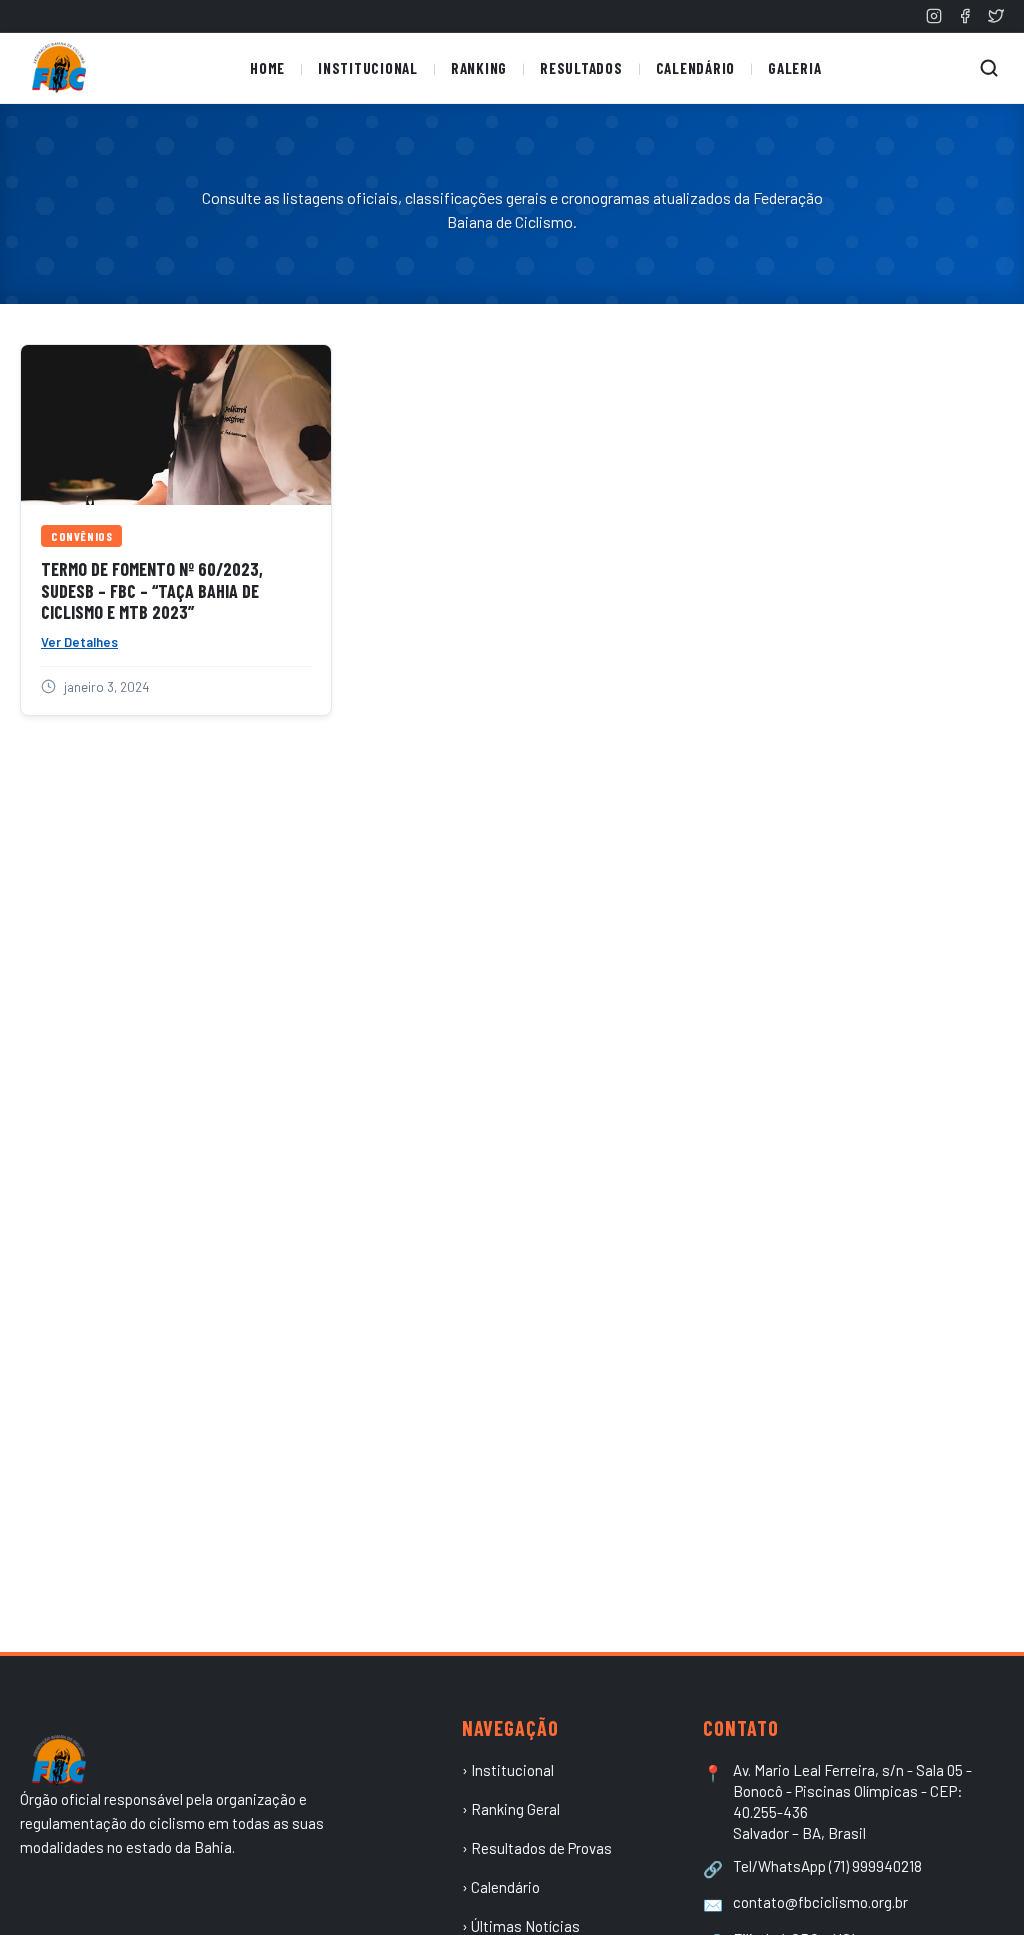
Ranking (479, 68)
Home (267, 68)
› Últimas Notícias (521, 1926)
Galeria (794, 68)
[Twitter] (996, 16)
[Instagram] (934, 16)
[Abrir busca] (989, 68)
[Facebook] (965, 16)
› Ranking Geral (511, 1809)
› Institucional (508, 1770)
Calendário (696, 68)
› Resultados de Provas (537, 1848)
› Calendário (501, 1887)
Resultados (581, 68)
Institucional (368, 68)
